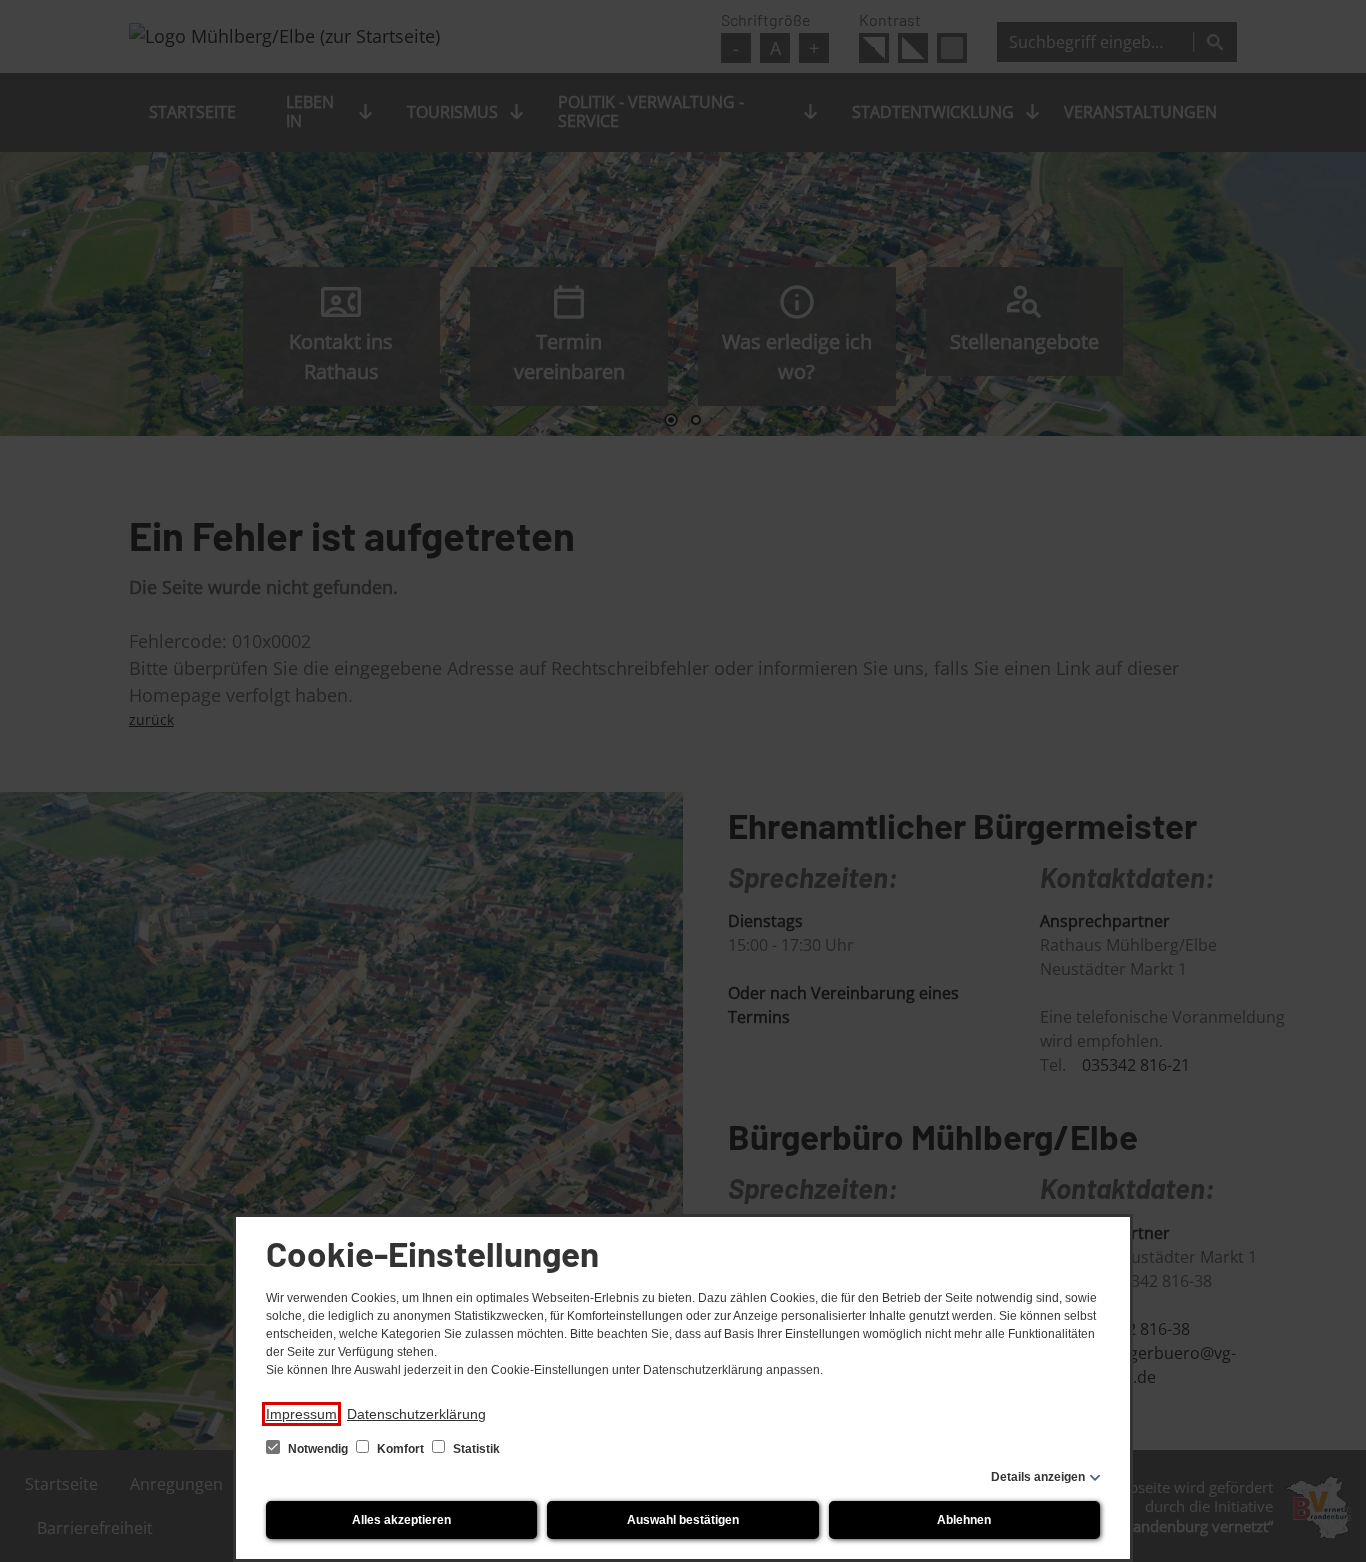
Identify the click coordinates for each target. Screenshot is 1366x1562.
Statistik (475, 1449)
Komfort (400, 1449)
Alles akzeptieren (401, 1520)
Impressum (301, 1414)
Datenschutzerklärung (416, 1414)
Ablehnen (964, 1520)
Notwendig (318, 1449)
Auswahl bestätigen (683, 1520)
